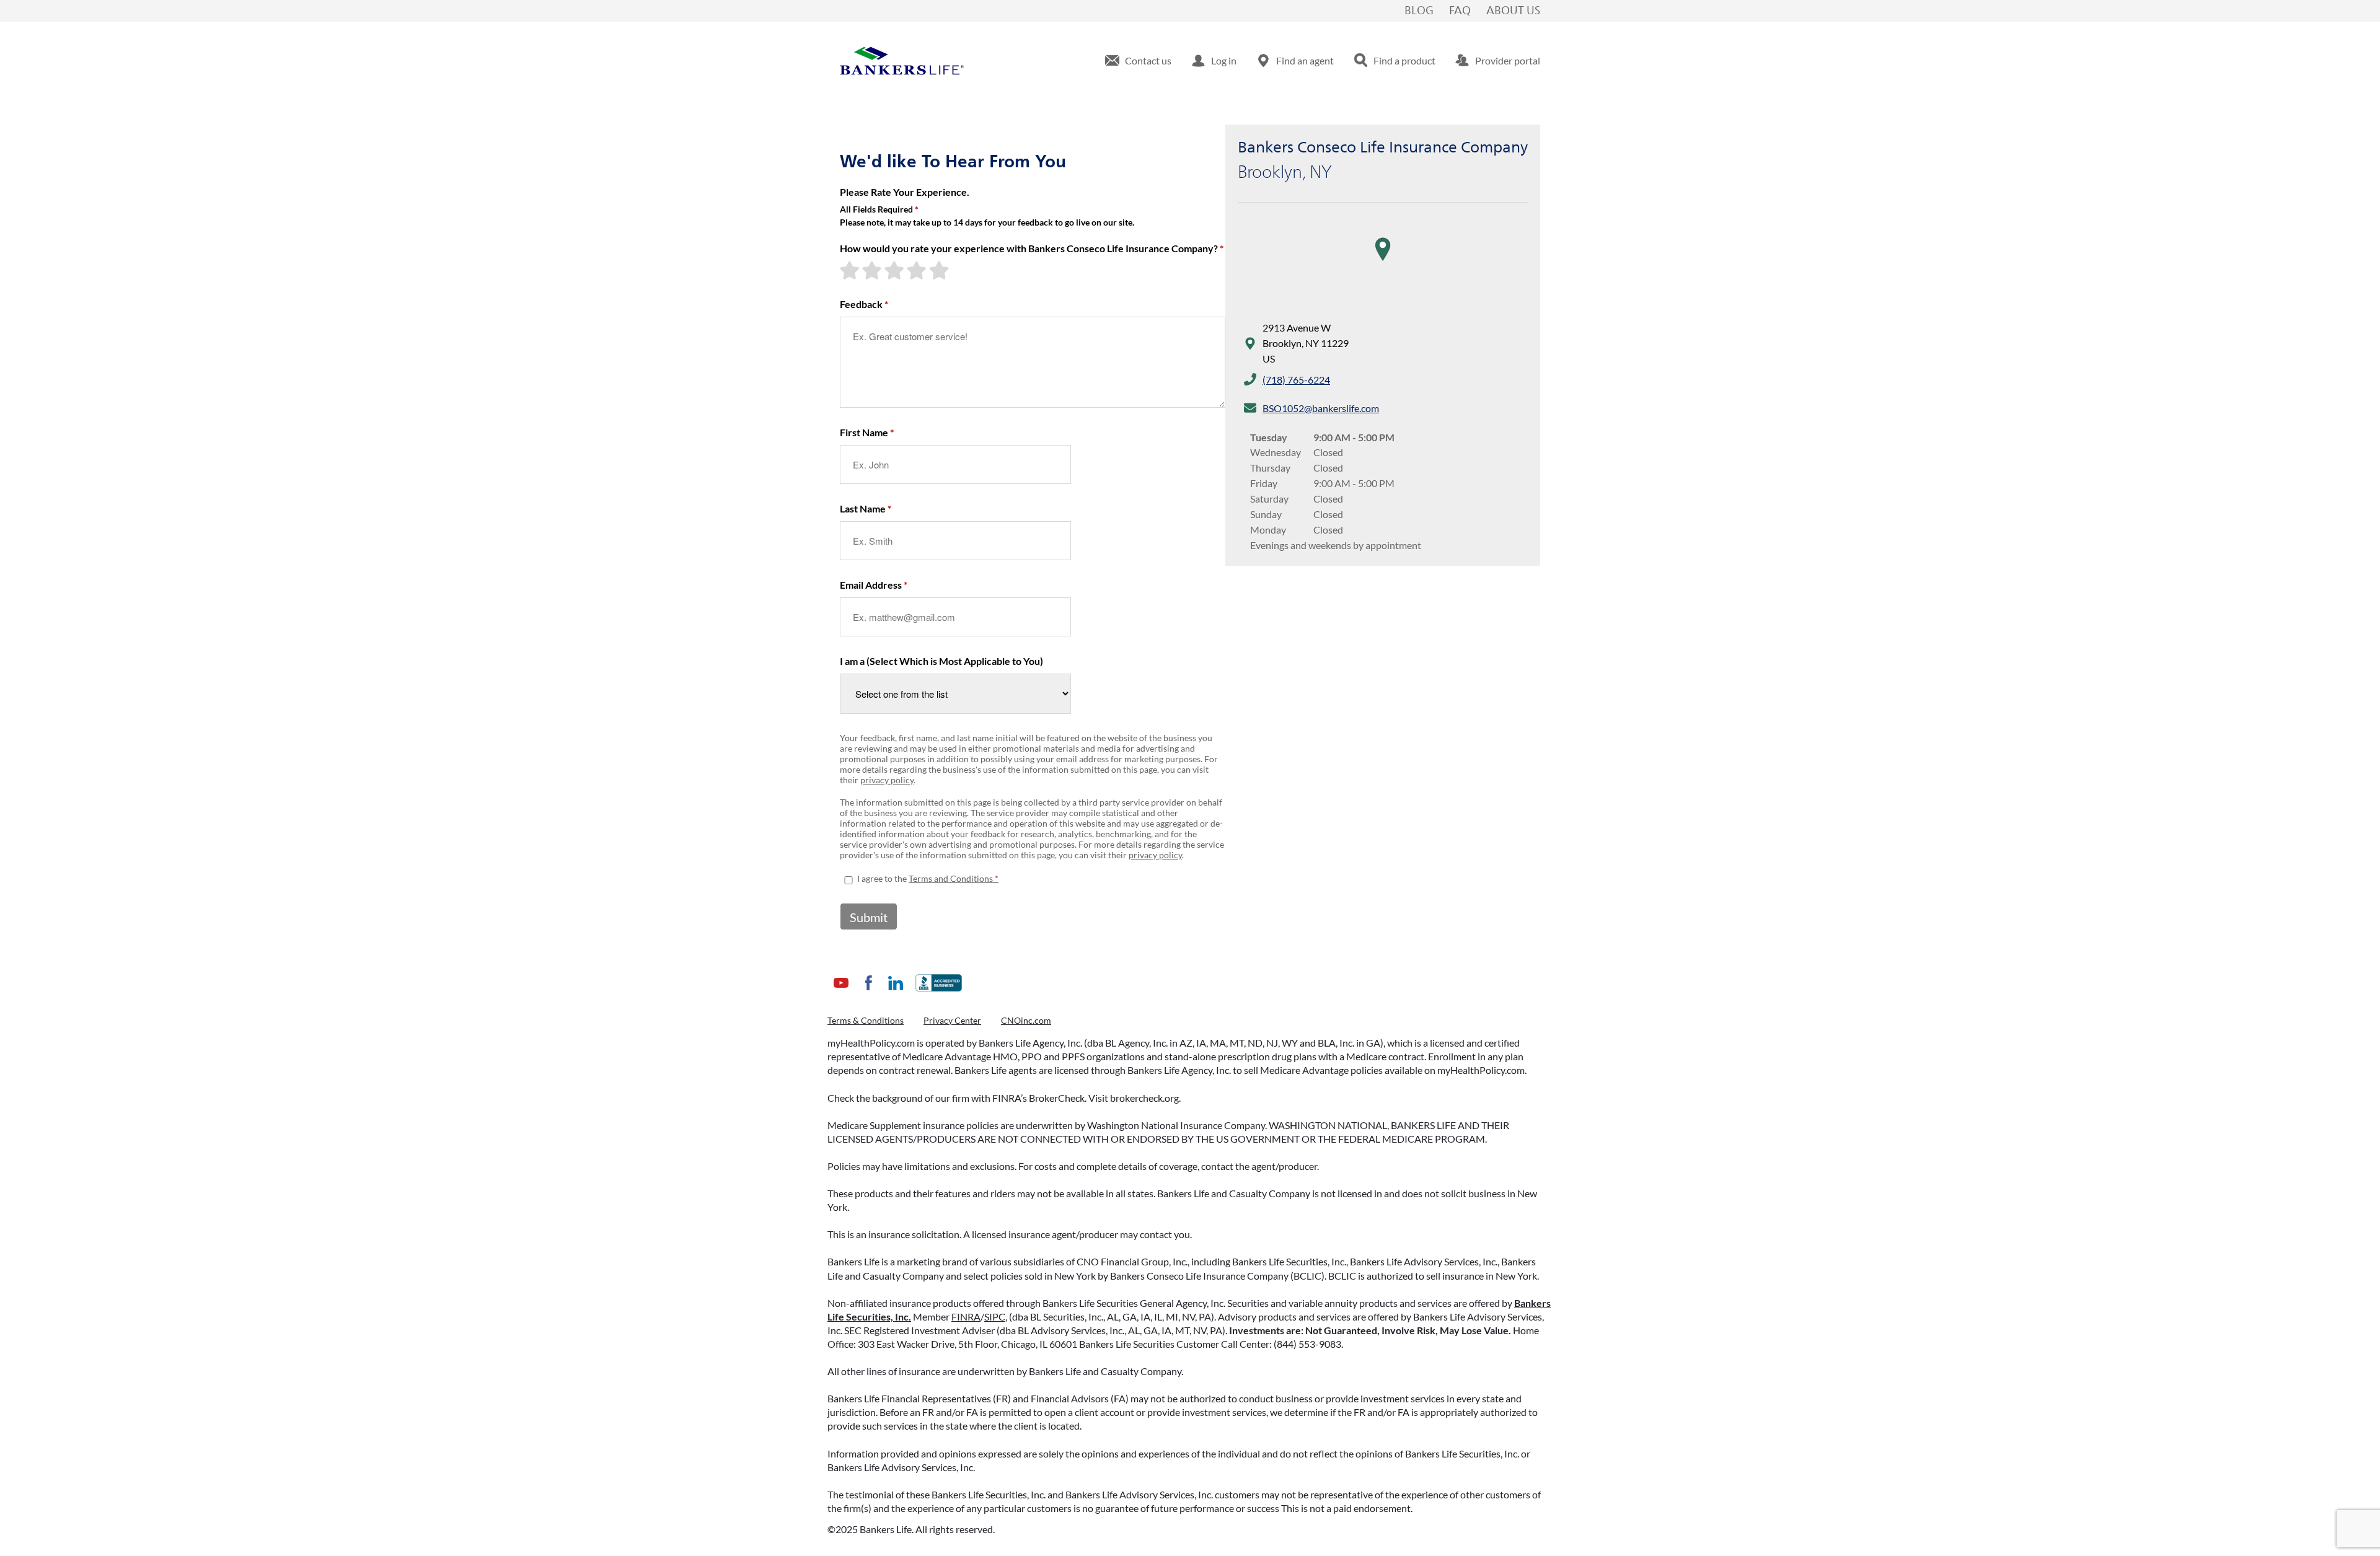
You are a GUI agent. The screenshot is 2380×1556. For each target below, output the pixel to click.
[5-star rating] (940, 270)
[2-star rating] (873, 270)
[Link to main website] (902, 61)
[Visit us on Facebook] (868, 992)
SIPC (995, 1316)
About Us (1513, 11)
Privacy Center (952, 1020)
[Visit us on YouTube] (841, 992)
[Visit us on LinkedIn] (896, 992)
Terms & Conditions (866, 1020)
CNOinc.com (1026, 1020)
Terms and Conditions (951, 878)
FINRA (966, 1316)
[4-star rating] (918, 270)
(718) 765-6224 (1296, 380)
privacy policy (887, 780)
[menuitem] (1138, 61)
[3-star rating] (896, 270)
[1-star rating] (851, 270)
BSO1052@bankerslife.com (1321, 408)
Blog (1419, 11)
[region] (1383, 262)
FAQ (1460, 11)
